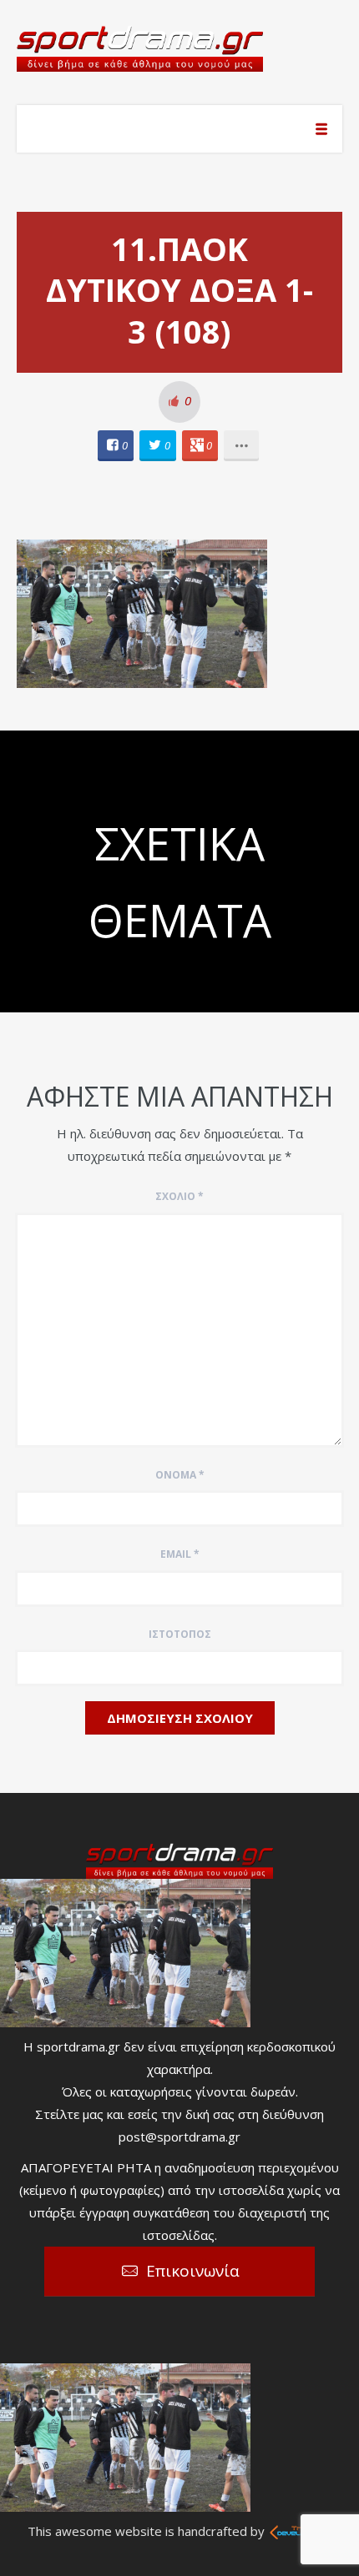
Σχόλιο (179, 1196)
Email (180, 1554)
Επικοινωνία (193, 2271)
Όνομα (180, 1475)
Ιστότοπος (180, 1634)
